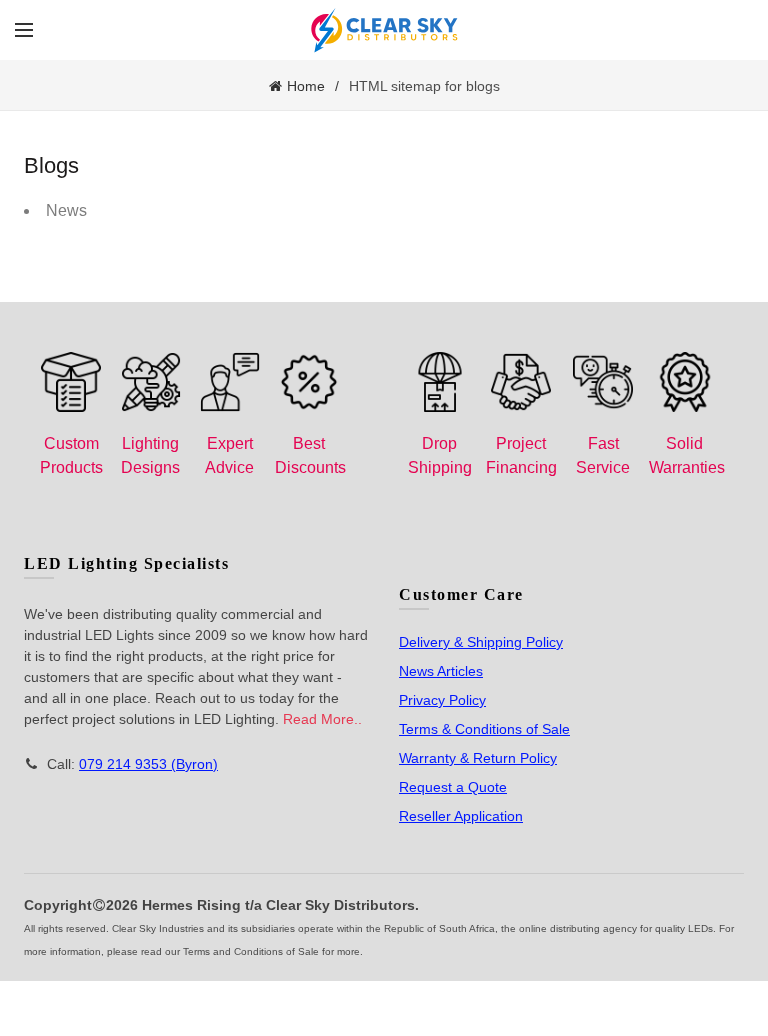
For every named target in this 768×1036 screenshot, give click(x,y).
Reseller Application (461, 816)
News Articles (441, 671)
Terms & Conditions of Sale (484, 729)
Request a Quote (453, 787)
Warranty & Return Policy (478, 758)
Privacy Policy (442, 700)
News (66, 210)
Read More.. (322, 719)
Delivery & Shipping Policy (481, 642)
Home (306, 86)
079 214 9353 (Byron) (148, 764)
